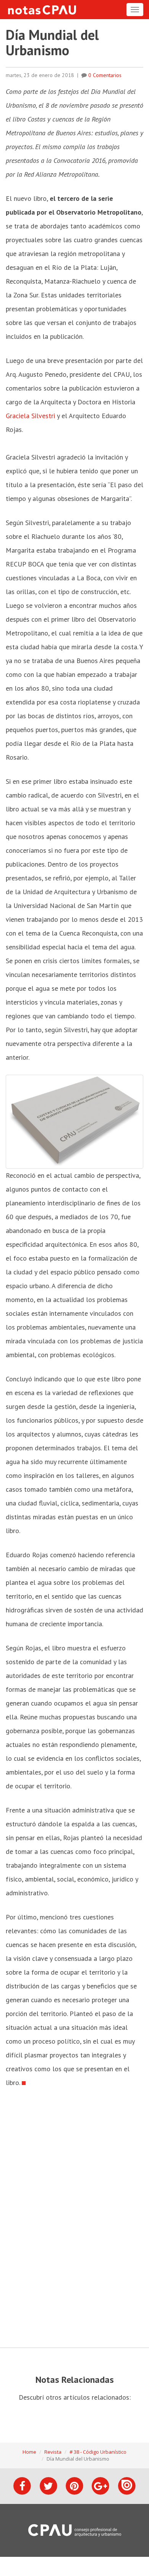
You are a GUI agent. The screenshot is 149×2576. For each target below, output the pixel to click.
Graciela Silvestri (30, 416)
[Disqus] (74, 2218)
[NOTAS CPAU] (42, 10)
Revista (53, 2452)
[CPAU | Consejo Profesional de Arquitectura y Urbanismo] (75, 2530)
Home (29, 2452)
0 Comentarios (105, 75)
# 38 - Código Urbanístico (98, 2452)
